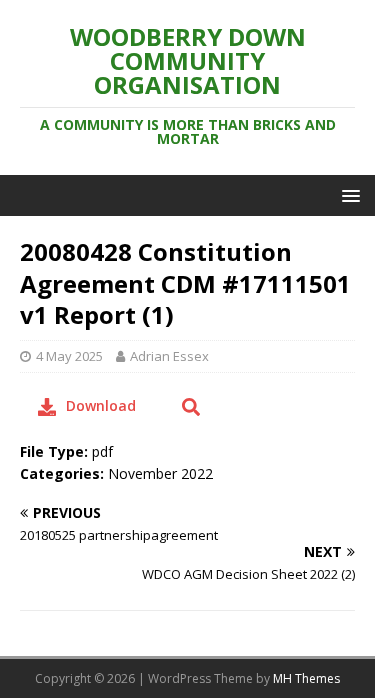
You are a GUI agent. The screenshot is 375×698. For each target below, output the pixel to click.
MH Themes (306, 678)
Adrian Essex (169, 356)
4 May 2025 (69, 356)
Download (101, 405)
